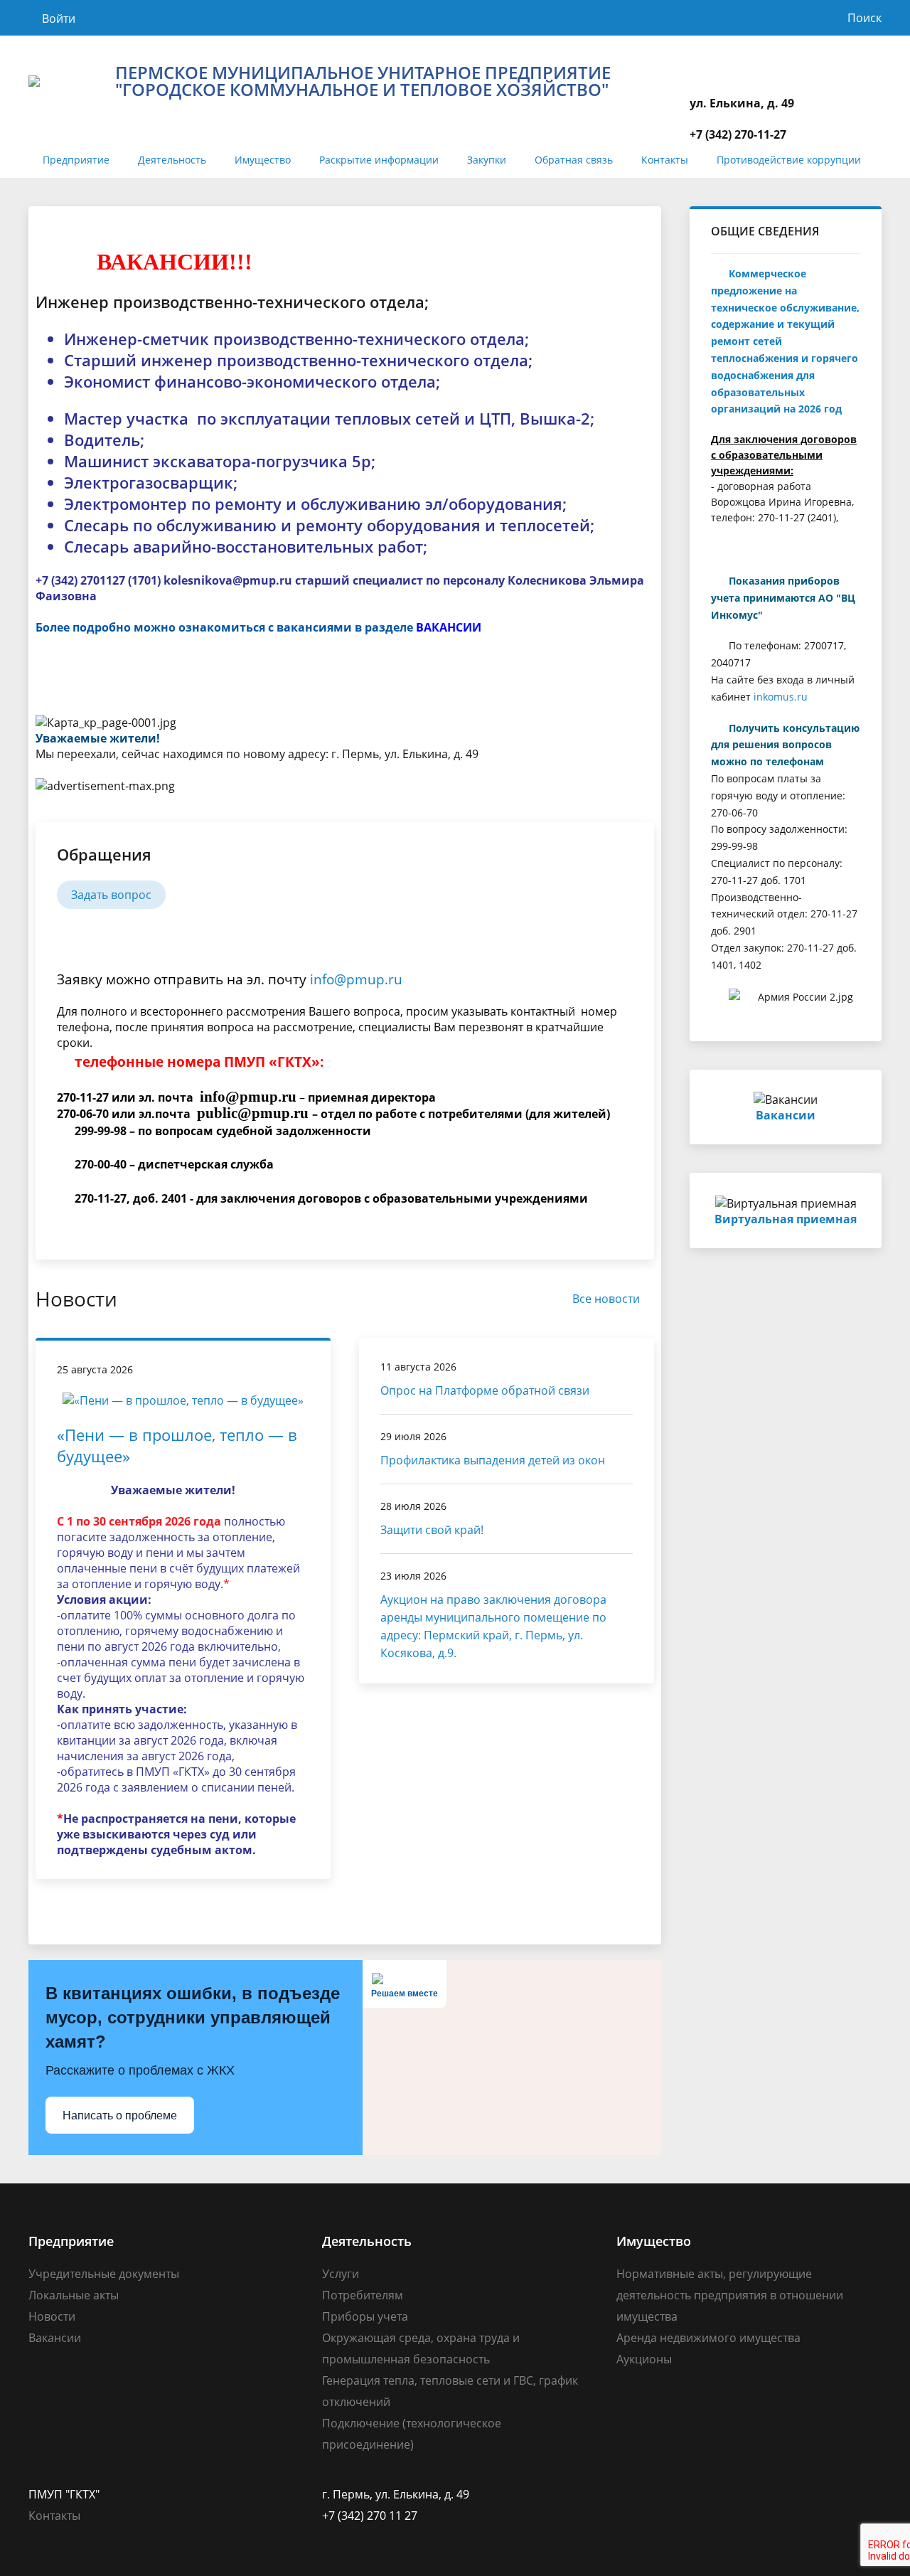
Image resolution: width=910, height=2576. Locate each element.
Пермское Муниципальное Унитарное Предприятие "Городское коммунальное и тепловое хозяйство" (363, 81)
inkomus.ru (781, 697)
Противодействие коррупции (789, 160)
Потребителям (363, 2295)
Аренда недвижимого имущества (708, 2338)
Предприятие (76, 160)
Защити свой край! (432, 1530)
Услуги (341, 2274)
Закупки (487, 160)
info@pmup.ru (356, 979)
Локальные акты (74, 2295)
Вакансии (55, 2338)
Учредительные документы (104, 2274)
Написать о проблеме (120, 2115)
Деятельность (172, 160)
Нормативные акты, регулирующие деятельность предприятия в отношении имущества (730, 2295)
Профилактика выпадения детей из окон (493, 1460)
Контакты (665, 160)
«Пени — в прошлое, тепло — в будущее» (177, 1445)
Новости (52, 2316)
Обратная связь (574, 160)
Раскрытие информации (379, 160)
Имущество (263, 160)
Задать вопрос (111, 895)
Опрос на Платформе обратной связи (485, 1390)
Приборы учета (365, 2316)
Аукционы (644, 2359)
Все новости (606, 1299)
